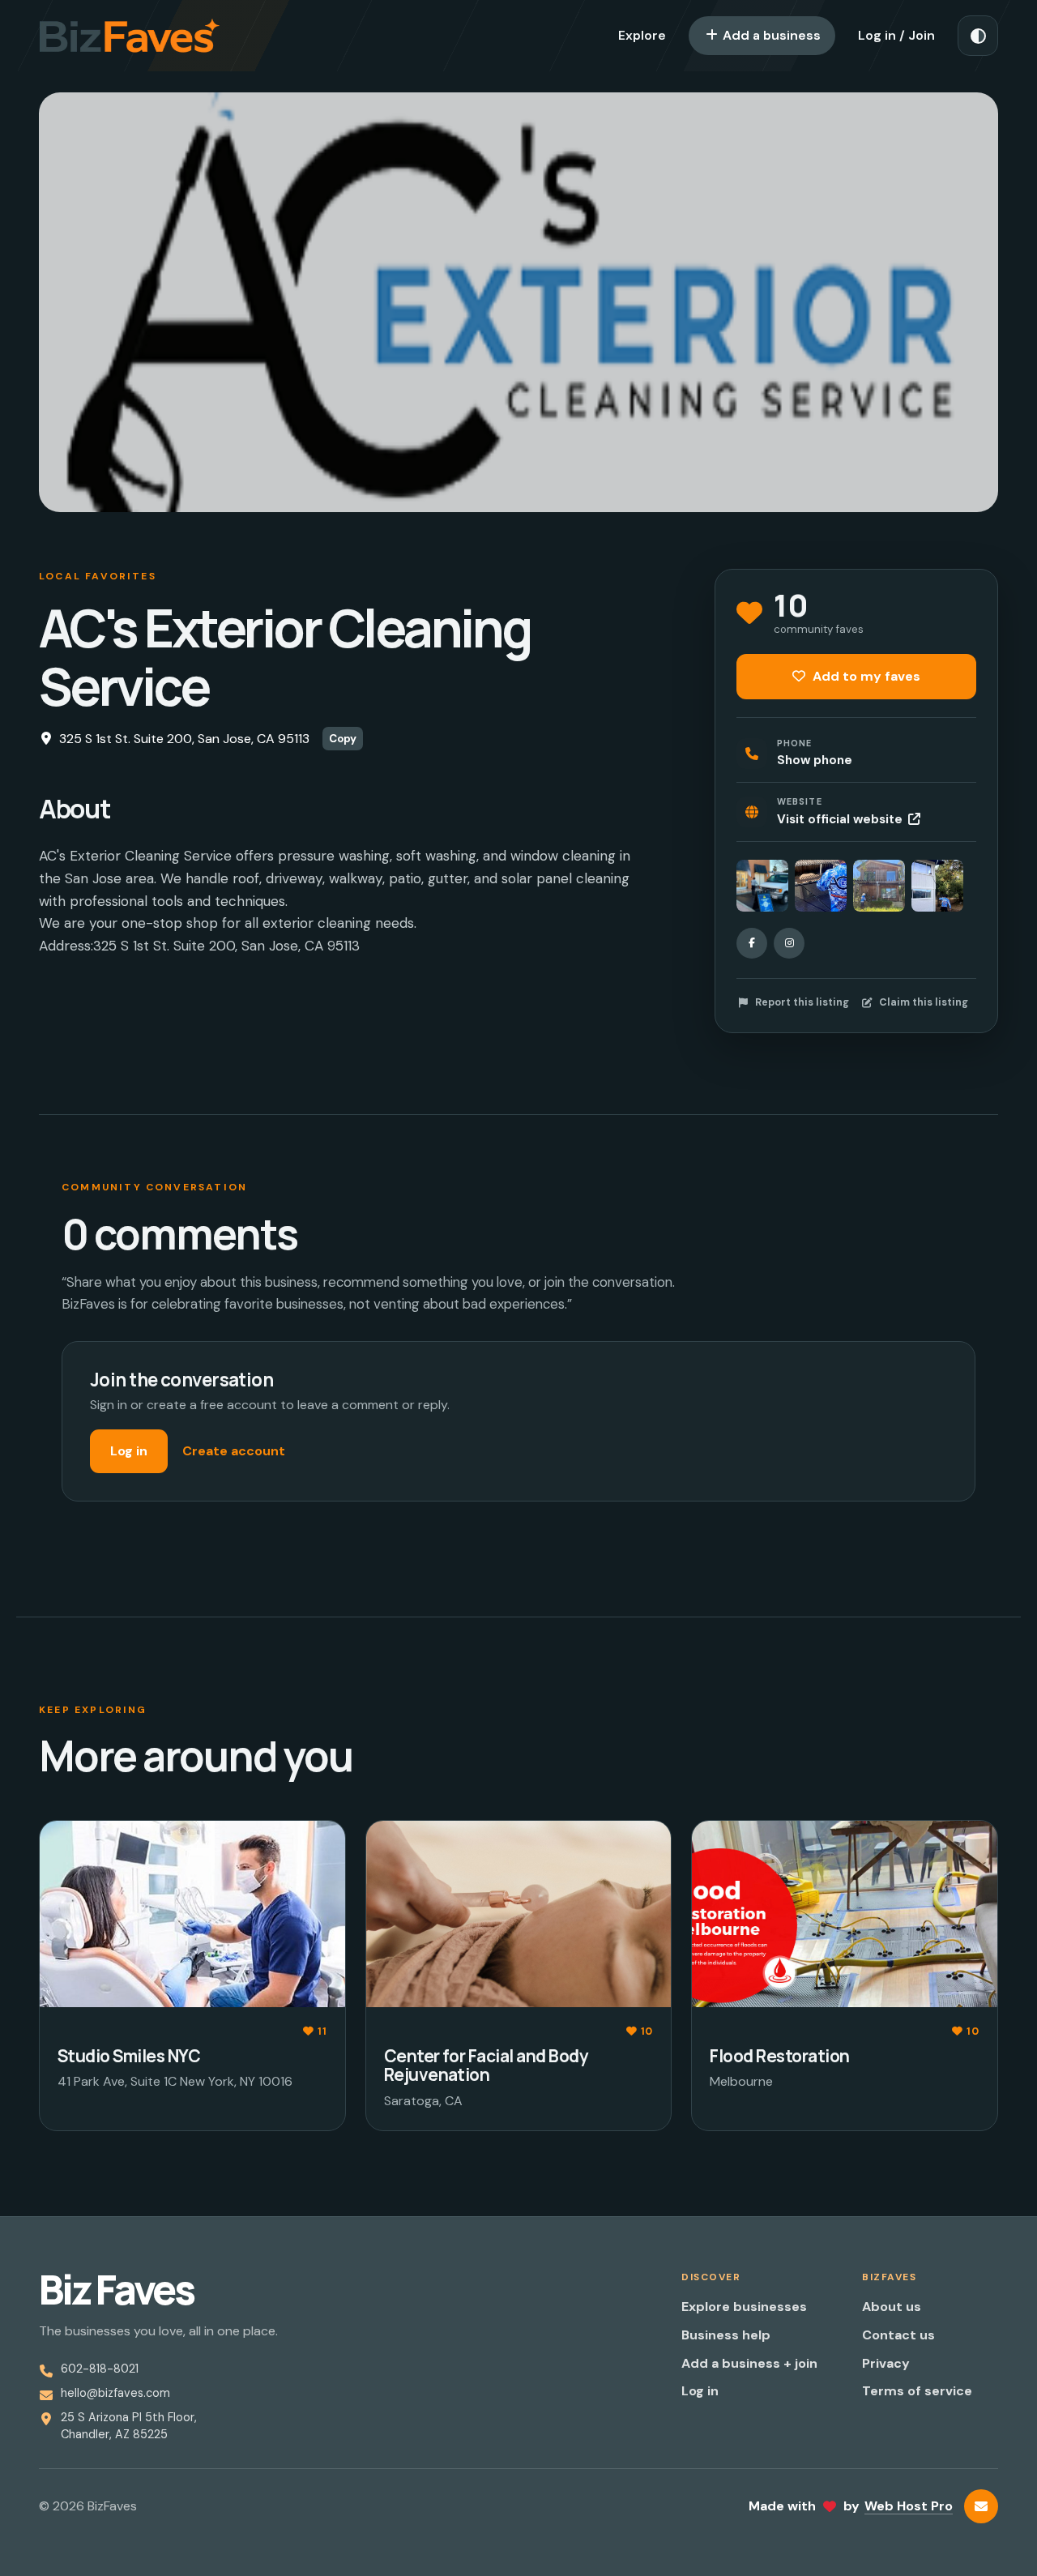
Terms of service (917, 2391)
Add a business (770, 35)
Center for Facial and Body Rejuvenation (486, 2065)
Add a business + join (749, 2363)
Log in (129, 1451)
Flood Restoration (779, 2056)
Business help (726, 2335)
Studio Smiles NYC (129, 2056)
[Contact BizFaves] (981, 2506)
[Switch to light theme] (978, 36)
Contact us (898, 2335)
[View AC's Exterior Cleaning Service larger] (762, 886)
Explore (642, 35)
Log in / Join (896, 35)
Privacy (886, 2363)
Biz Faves (116, 2290)
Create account (234, 1451)
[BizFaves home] (130, 36)
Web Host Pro (909, 2506)
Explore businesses (744, 2307)
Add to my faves (865, 676)
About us (892, 2307)
